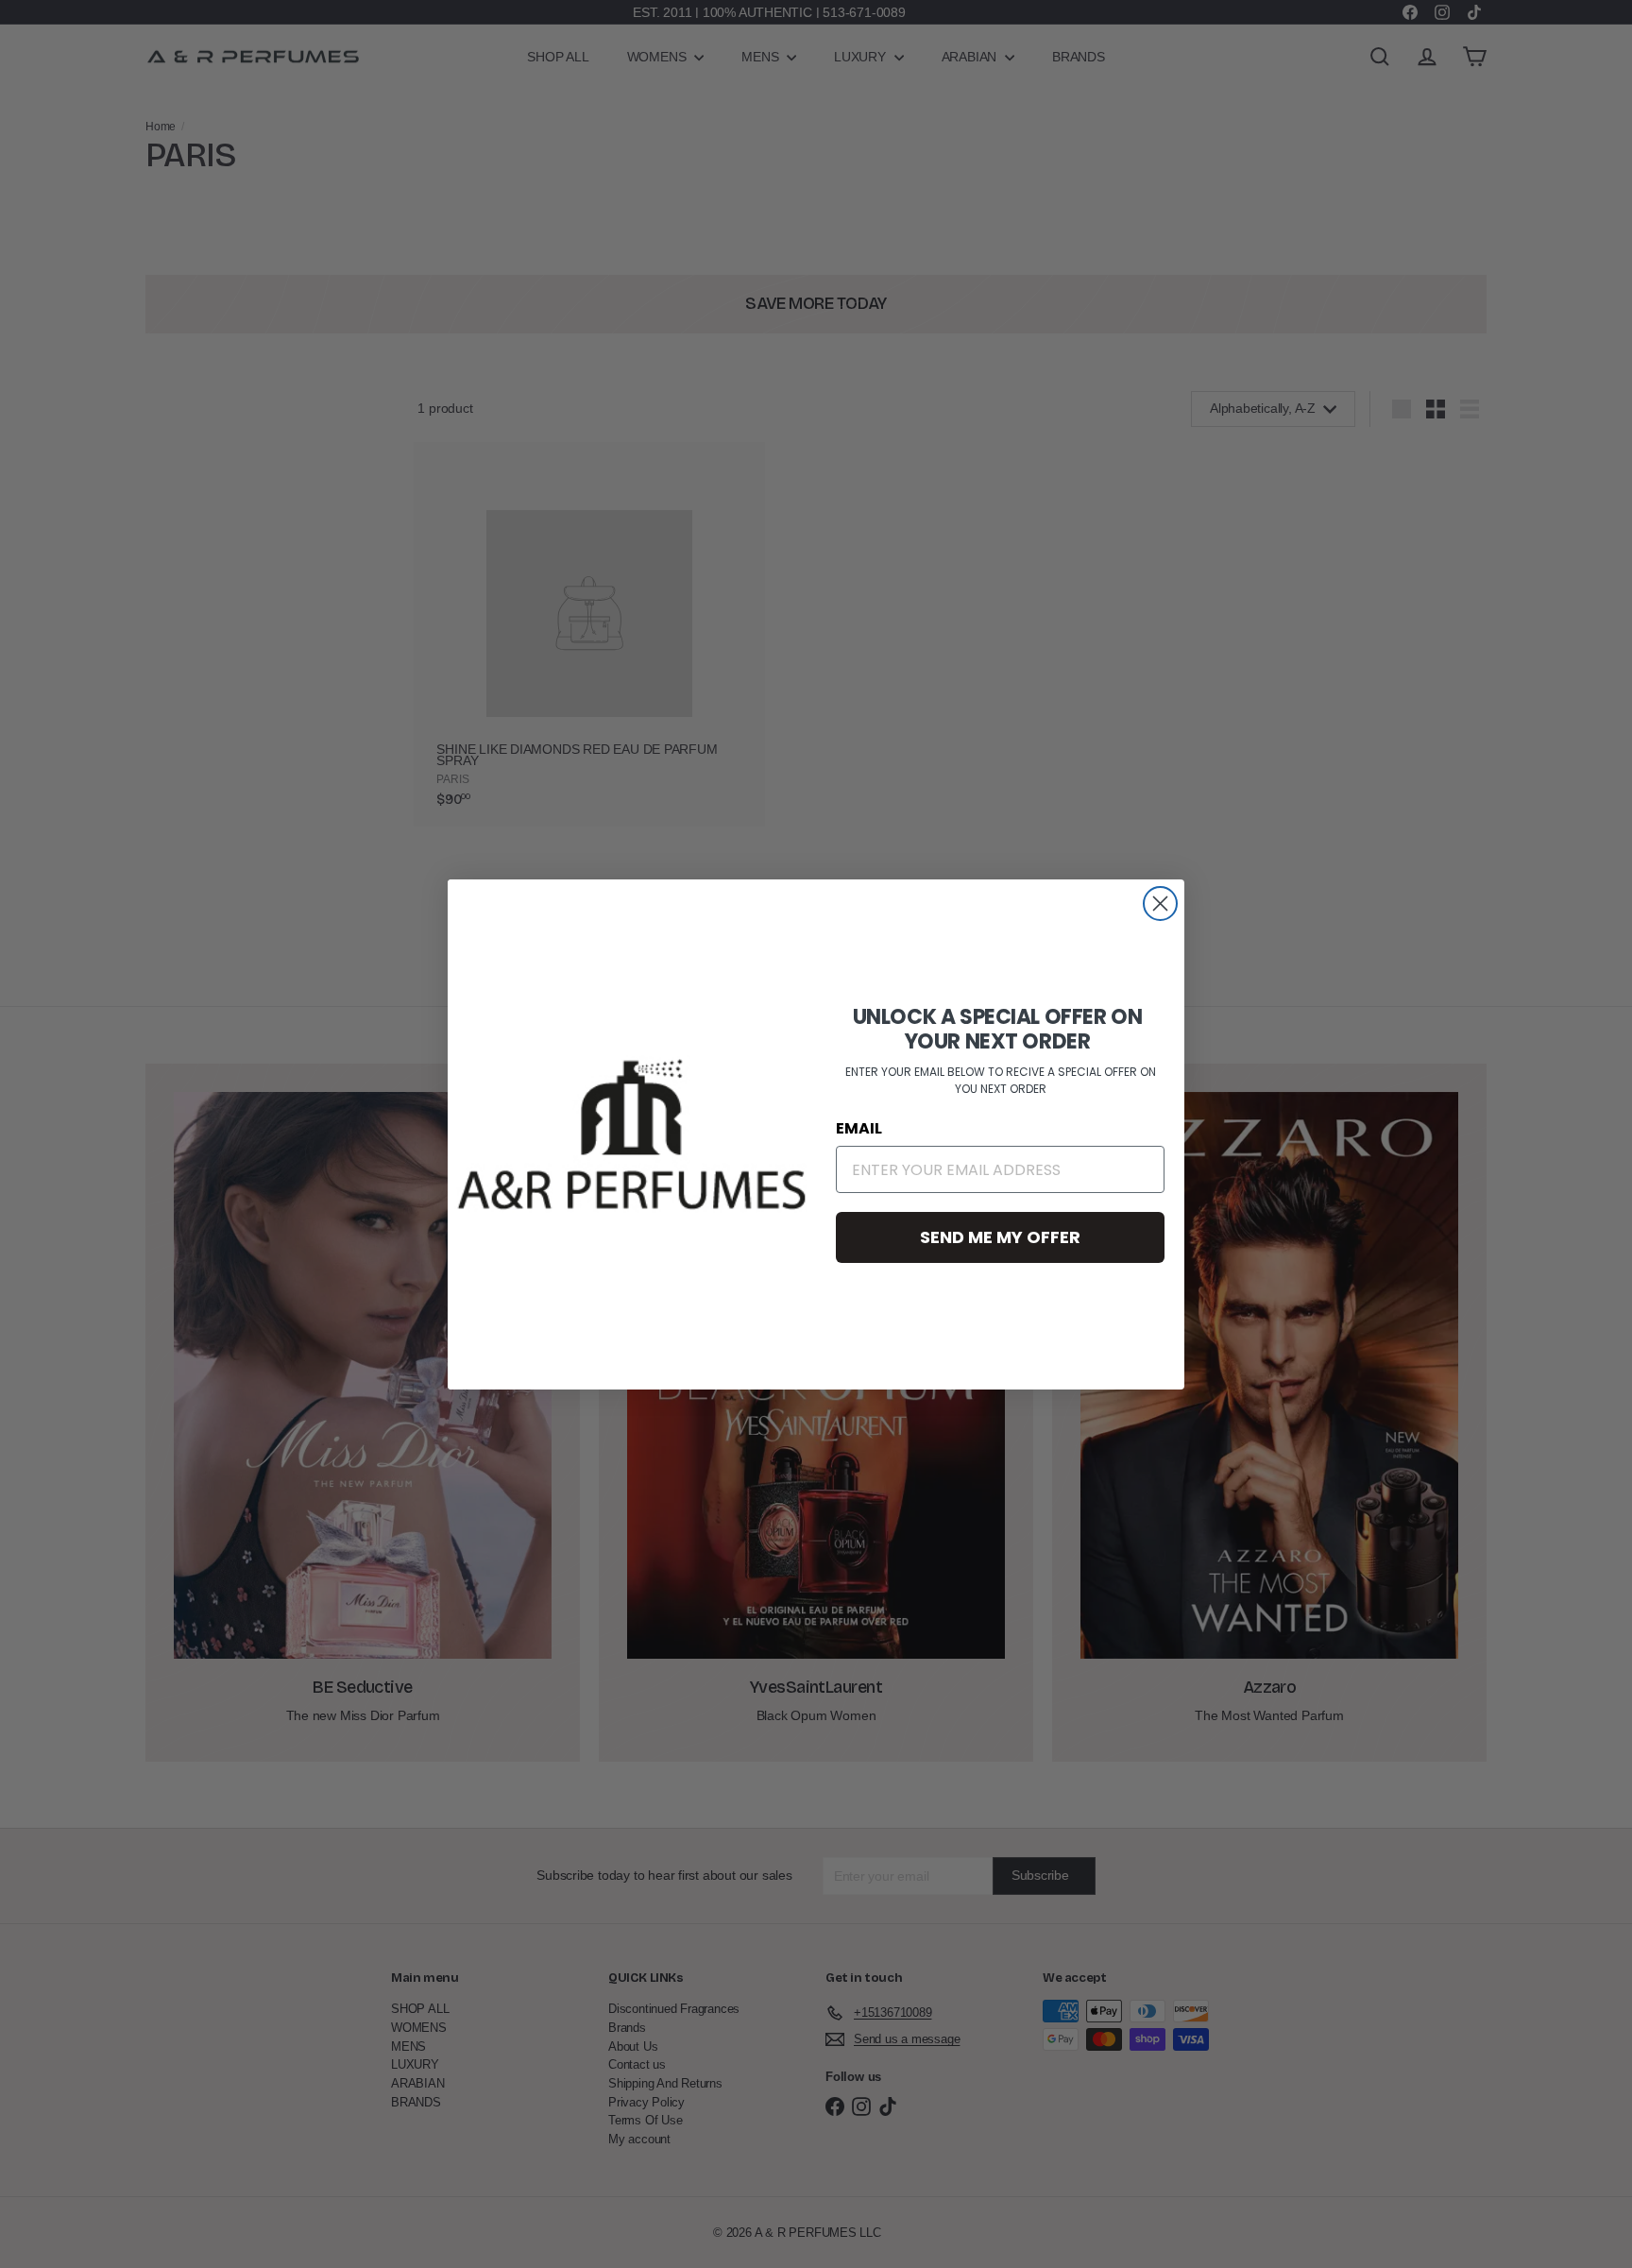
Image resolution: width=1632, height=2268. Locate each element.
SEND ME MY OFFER (1000, 1237)
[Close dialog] (1160, 904)
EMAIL (859, 1128)
